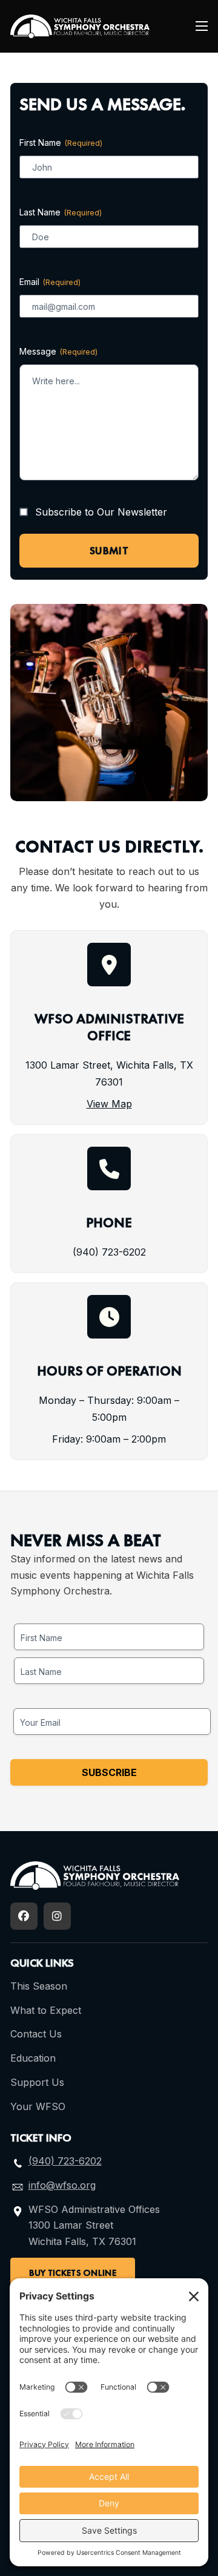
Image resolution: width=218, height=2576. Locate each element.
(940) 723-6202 (109, 1252)
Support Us (37, 2082)
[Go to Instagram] (57, 1916)
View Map (109, 1104)
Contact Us (36, 2034)
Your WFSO (38, 2106)
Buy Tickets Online (73, 2273)
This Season (39, 1986)
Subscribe (109, 1772)
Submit (109, 550)
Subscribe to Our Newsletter (101, 512)
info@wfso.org (62, 2185)
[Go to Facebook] (24, 1916)
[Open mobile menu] (202, 26)
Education (33, 2058)
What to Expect (46, 2010)
